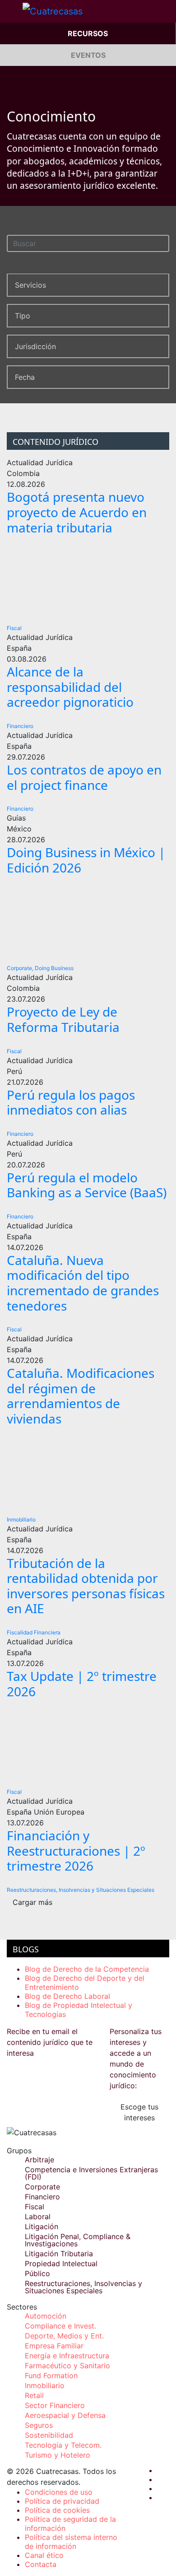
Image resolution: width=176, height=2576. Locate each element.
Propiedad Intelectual (61, 2263)
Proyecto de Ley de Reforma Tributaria (63, 1019)
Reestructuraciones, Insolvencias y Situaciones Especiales (81, 1890)
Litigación (42, 2226)
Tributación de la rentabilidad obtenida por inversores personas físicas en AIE (86, 1586)
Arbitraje (39, 2160)
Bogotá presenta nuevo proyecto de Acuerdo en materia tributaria (77, 512)
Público (37, 2273)
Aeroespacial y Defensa (65, 2415)
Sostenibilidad (49, 2435)
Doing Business (54, 968)
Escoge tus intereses (139, 2112)
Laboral (38, 2217)
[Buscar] (164, 242)
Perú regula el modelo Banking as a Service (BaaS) (87, 1185)
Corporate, (20, 968)
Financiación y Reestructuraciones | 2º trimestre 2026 (76, 1850)
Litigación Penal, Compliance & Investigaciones (78, 2240)
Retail (34, 2395)
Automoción (46, 2316)
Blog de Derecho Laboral (67, 1996)
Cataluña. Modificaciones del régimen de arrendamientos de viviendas (81, 1396)
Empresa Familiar (54, 2346)
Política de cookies (57, 2510)
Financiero (20, 726)
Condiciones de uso (59, 2492)
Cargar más (32, 1902)
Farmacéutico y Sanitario (67, 2366)
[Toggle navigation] (11, 11)
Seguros (39, 2425)
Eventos (88, 55)
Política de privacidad (62, 2501)
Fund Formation (51, 2375)
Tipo (23, 316)
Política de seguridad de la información (70, 2524)
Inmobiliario (21, 1519)
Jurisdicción (35, 346)
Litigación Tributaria (59, 2254)
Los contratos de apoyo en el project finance (84, 777)
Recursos (88, 33)
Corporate (42, 2187)
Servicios (30, 285)
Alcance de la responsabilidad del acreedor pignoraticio (70, 687)
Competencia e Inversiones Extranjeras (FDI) (91, 2173)
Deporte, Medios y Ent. (64, 2336)
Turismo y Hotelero (58, 2455)
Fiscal (14, 628)
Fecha (25, 377)
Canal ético (44, 2555)
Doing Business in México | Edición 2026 (86, 860)
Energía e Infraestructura (67, 2356)
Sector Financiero (55, 2405)
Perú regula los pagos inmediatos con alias (71, 1102)
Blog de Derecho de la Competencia (87, 1969)
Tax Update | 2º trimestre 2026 (82, 1684)
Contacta (41, 2564)
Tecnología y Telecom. (63, 2445)
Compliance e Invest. (60, 2326)
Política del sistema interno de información (71, 2542)
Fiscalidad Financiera (34, 1632)
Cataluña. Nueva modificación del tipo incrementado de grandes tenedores (83, 1283)
